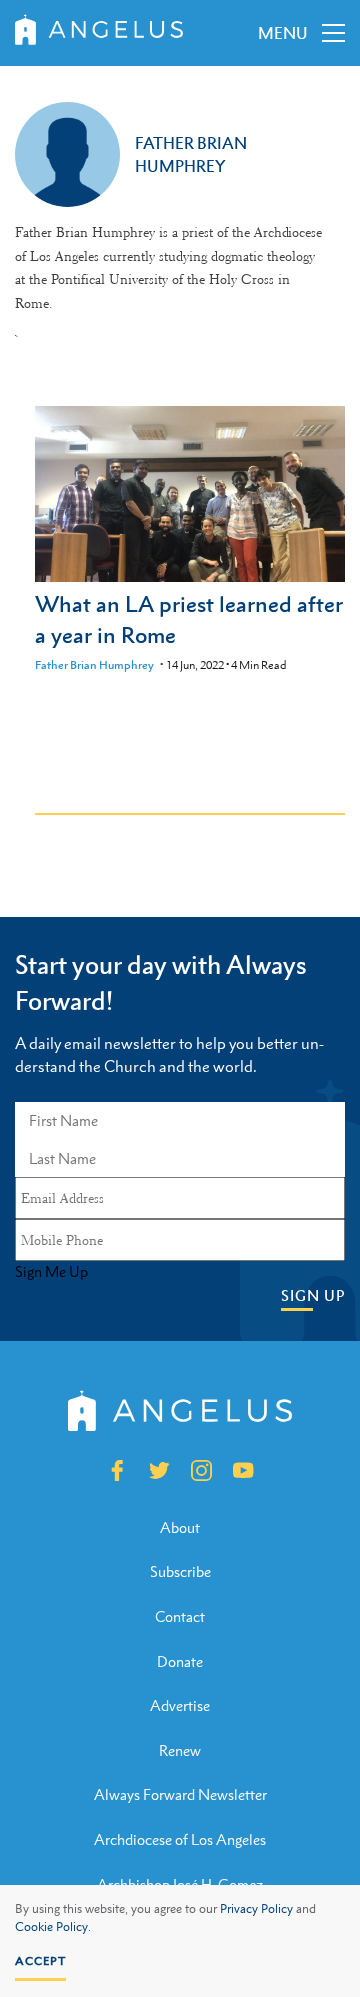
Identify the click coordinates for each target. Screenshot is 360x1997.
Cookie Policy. (53, 1927)
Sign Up (313, 1295)
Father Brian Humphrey (94, 665)
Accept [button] (40, 1961)
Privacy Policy (256, 1909)
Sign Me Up (51, 1272)
